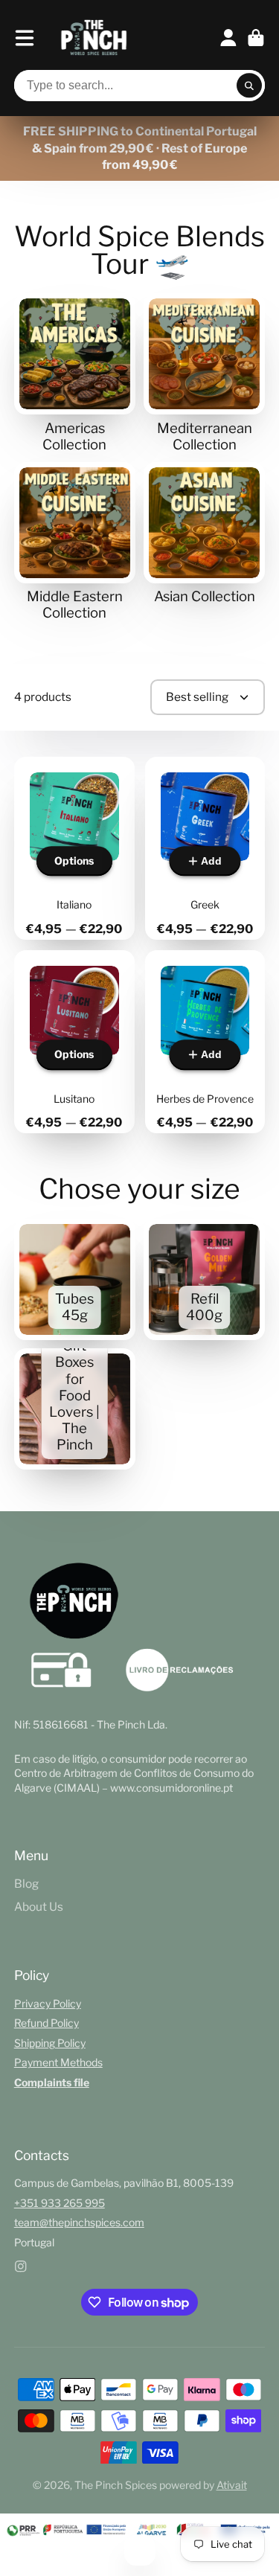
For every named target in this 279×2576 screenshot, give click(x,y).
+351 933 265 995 (60, 2203)
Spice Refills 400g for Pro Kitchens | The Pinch (204, 1279)
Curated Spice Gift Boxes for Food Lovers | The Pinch (75, 1409)
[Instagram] (21, 2266)
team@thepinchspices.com (79, 2222)
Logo (94, 38)
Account (228, 38)
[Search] (249, 86)
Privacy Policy (48, 2003)
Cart (256, 38)
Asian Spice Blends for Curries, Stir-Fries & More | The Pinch (204, 534)
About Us (39, 1907)
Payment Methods (58, 2062)
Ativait (232, 2485)
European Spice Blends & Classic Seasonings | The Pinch (204, 373)
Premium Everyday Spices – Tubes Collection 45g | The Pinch (75, 1279)
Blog (26, 1884)
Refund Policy (46, 2023)
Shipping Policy (50, 2043)
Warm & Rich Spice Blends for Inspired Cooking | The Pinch (75, 542)
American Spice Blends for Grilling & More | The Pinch (75, 373)
